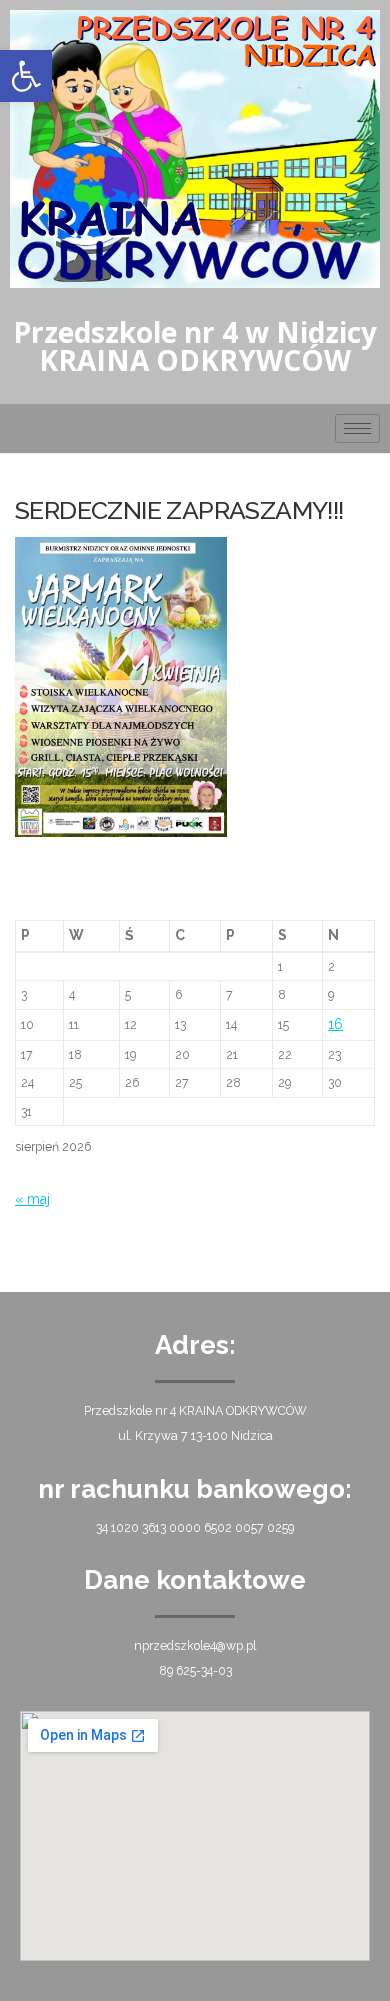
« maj (32, 1199)
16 (335, 1024)
